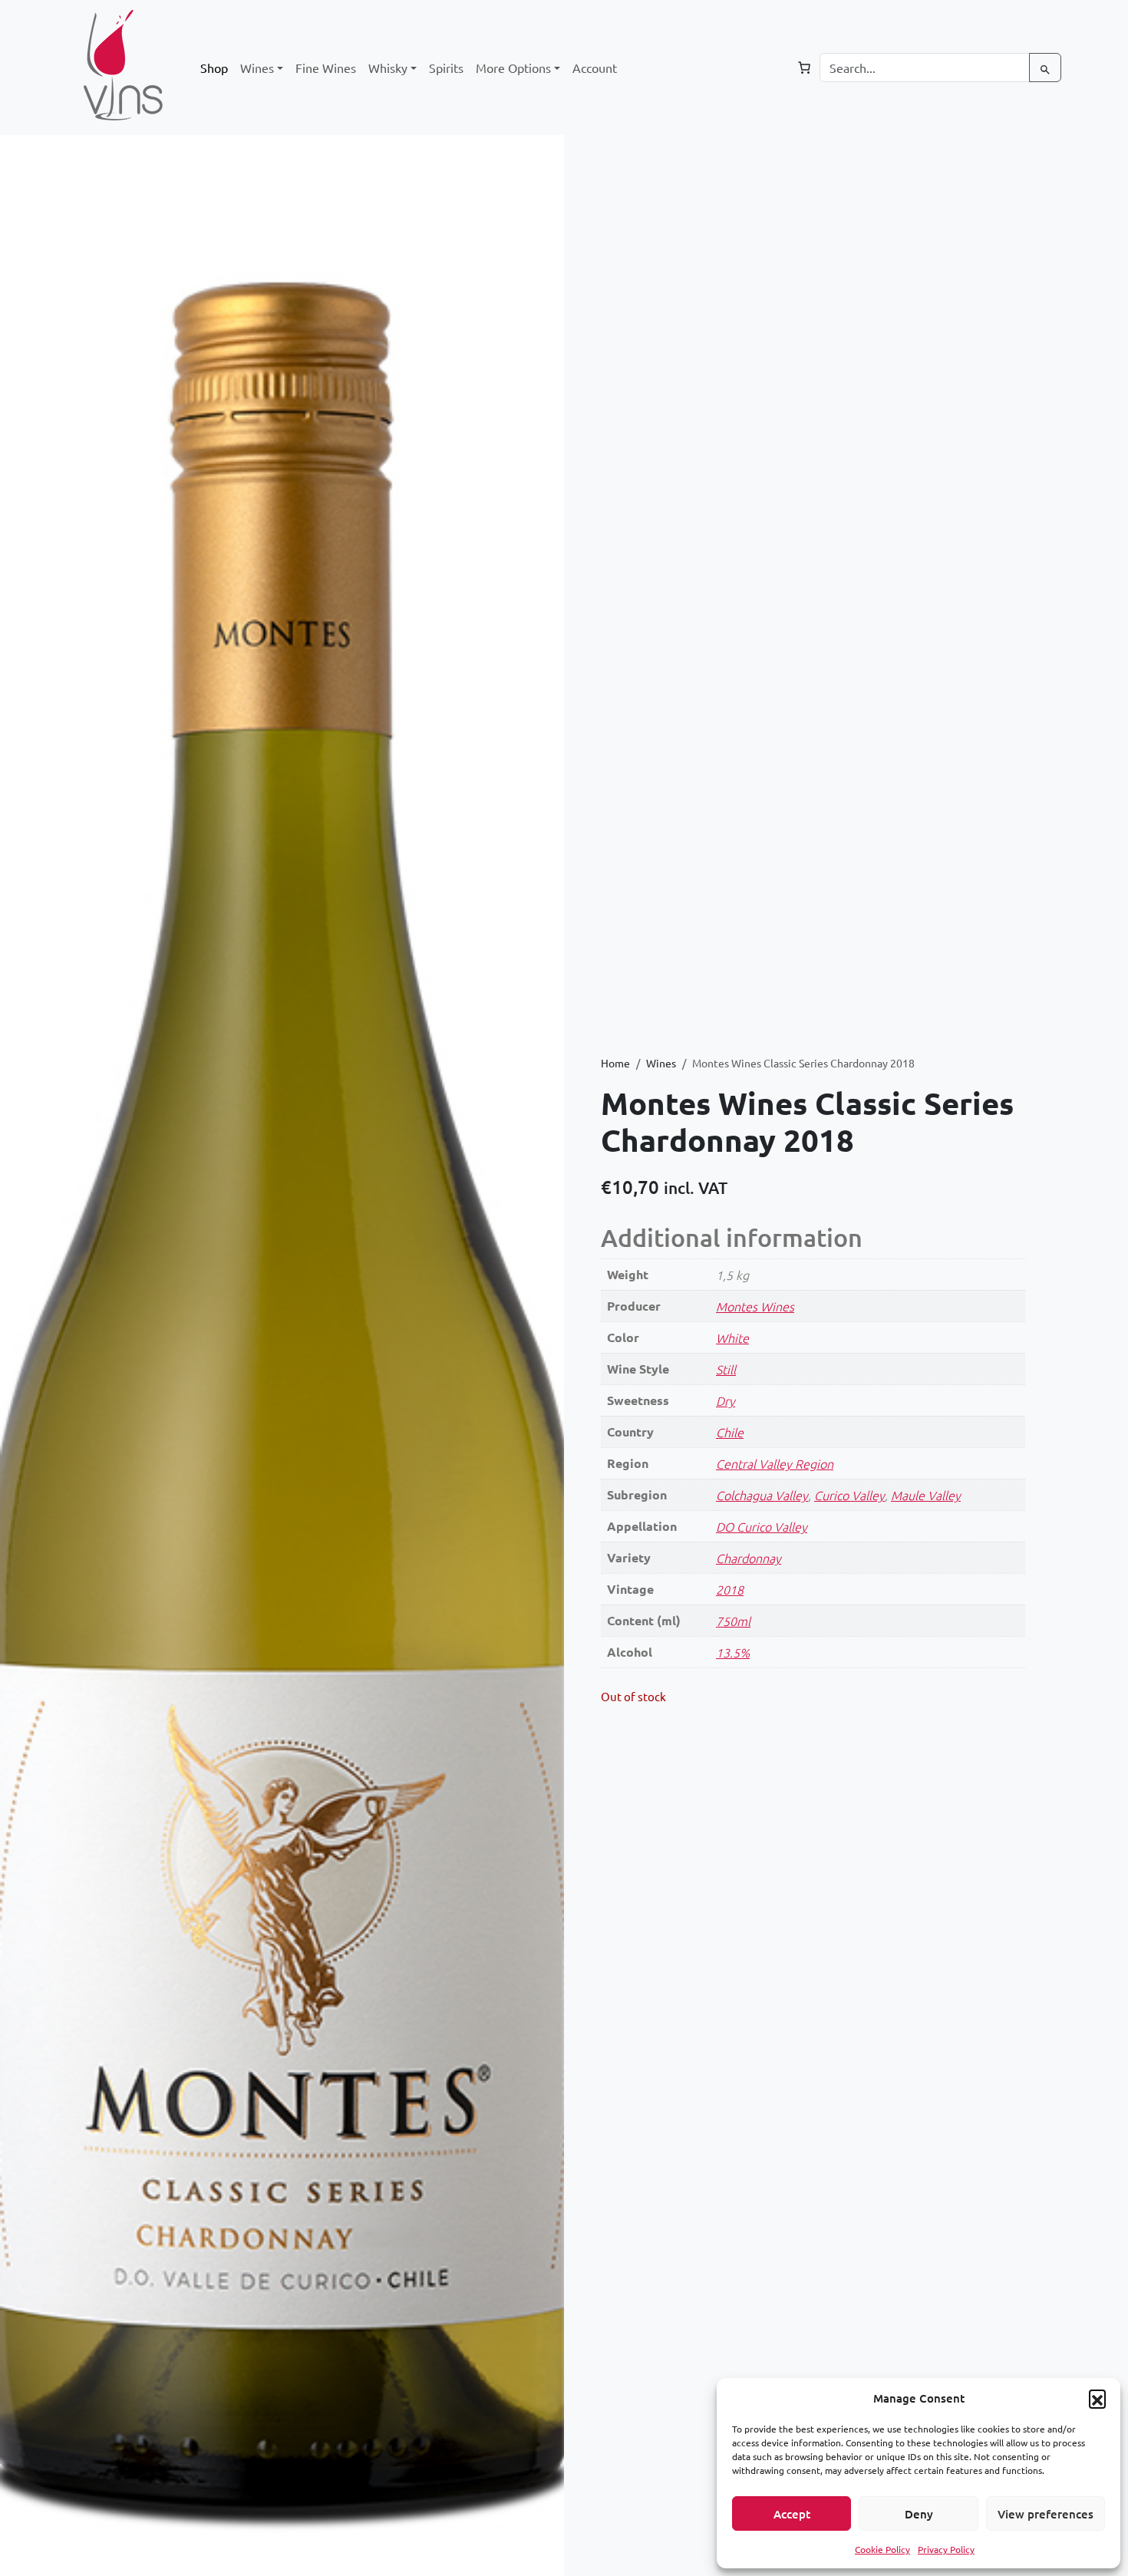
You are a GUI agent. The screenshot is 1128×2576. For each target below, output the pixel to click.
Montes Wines (755, 1306)
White (732, 1337)
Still (726, 1369)
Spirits (446, 68)
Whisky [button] (388, 68)
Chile (730, 1432)
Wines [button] (257, 68)
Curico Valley (849, 1495)
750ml (733, 1621)
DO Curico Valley (762, 1526)
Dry (726, 1400)
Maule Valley (926, 1495)
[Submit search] (1045, 68)
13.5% (733, 1652)
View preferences (1046, 2514)
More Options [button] (513, 68)
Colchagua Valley (762, 1495)
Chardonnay (749, 1558)
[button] (1097, 2398)
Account (595, 68)
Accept (792, 2514)
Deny (919, 2514)
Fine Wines (326, 68)
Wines (661, 1063)
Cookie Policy (882, 2549)
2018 (730, 1589)
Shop (214, 68)
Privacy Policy (946, 2549)
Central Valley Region (775, 1463)
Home (615, 1063)
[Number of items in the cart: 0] (804, 68)
